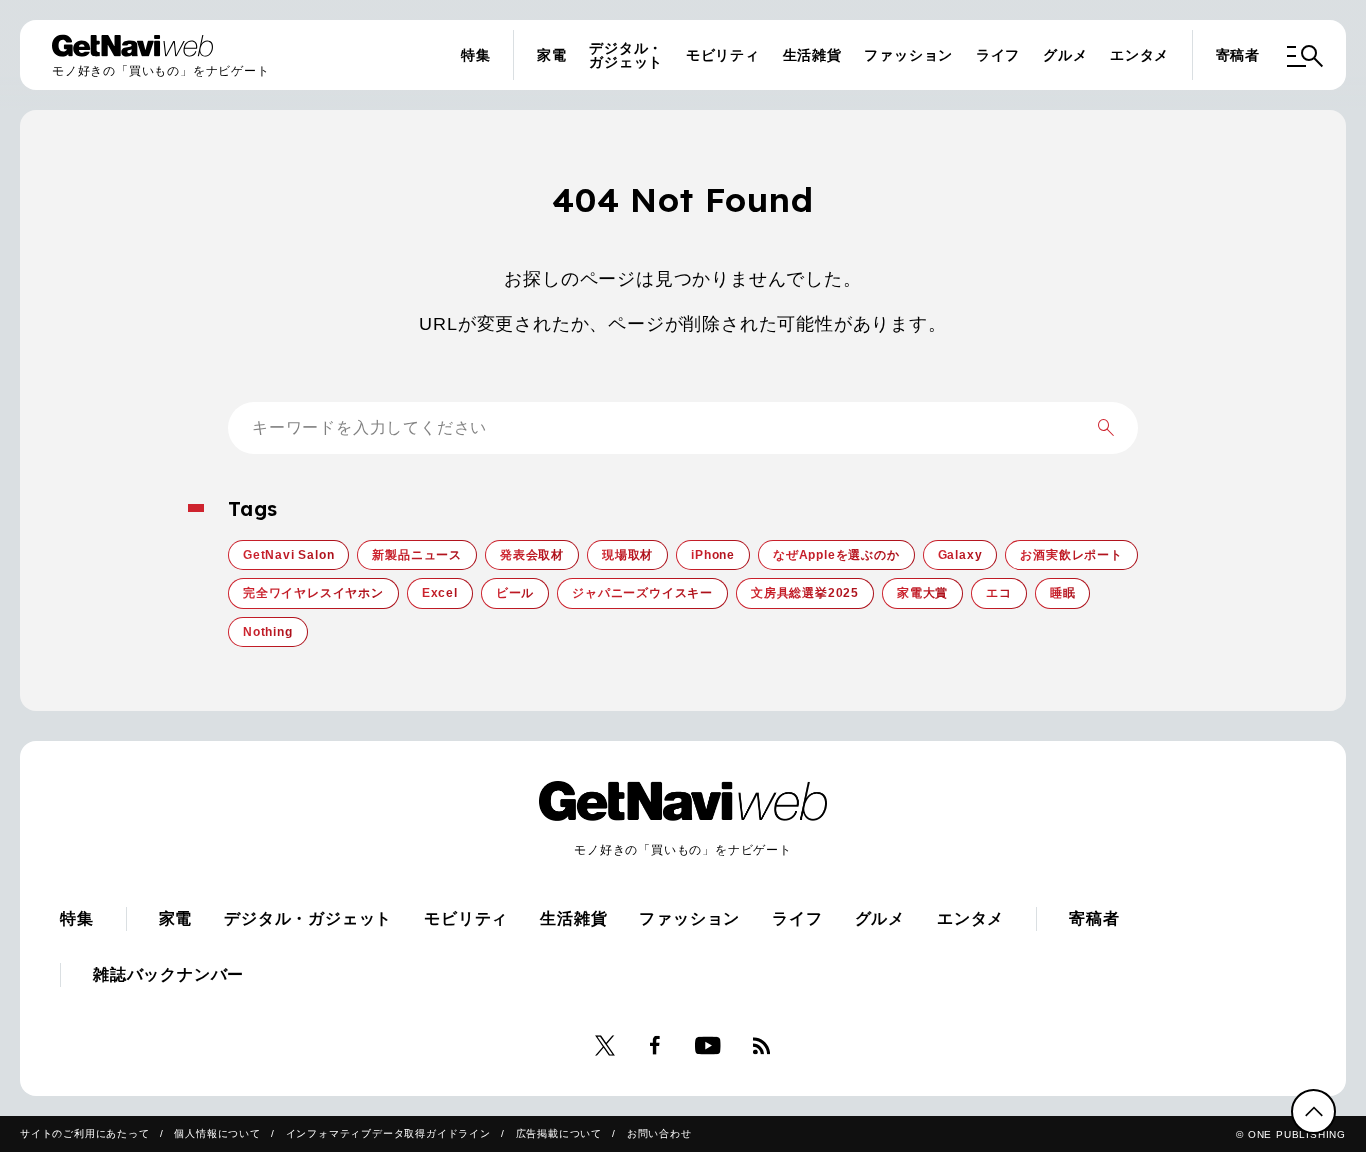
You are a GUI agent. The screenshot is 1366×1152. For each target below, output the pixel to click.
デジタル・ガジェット (626, 55)
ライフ (998, 55)
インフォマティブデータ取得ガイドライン (388, 1133)
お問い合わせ (659, 1133)
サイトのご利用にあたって (85, 1133)
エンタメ (1139, 55)
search (1106, 428)
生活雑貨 (812, 55)
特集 (476, 55)
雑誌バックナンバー (168, 974)
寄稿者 (1238, 55)
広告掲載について (559, 1133)
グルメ (1065, 55)
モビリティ (723, 55)
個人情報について (217, 1133)
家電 (552, 55)
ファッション (908, 55)
